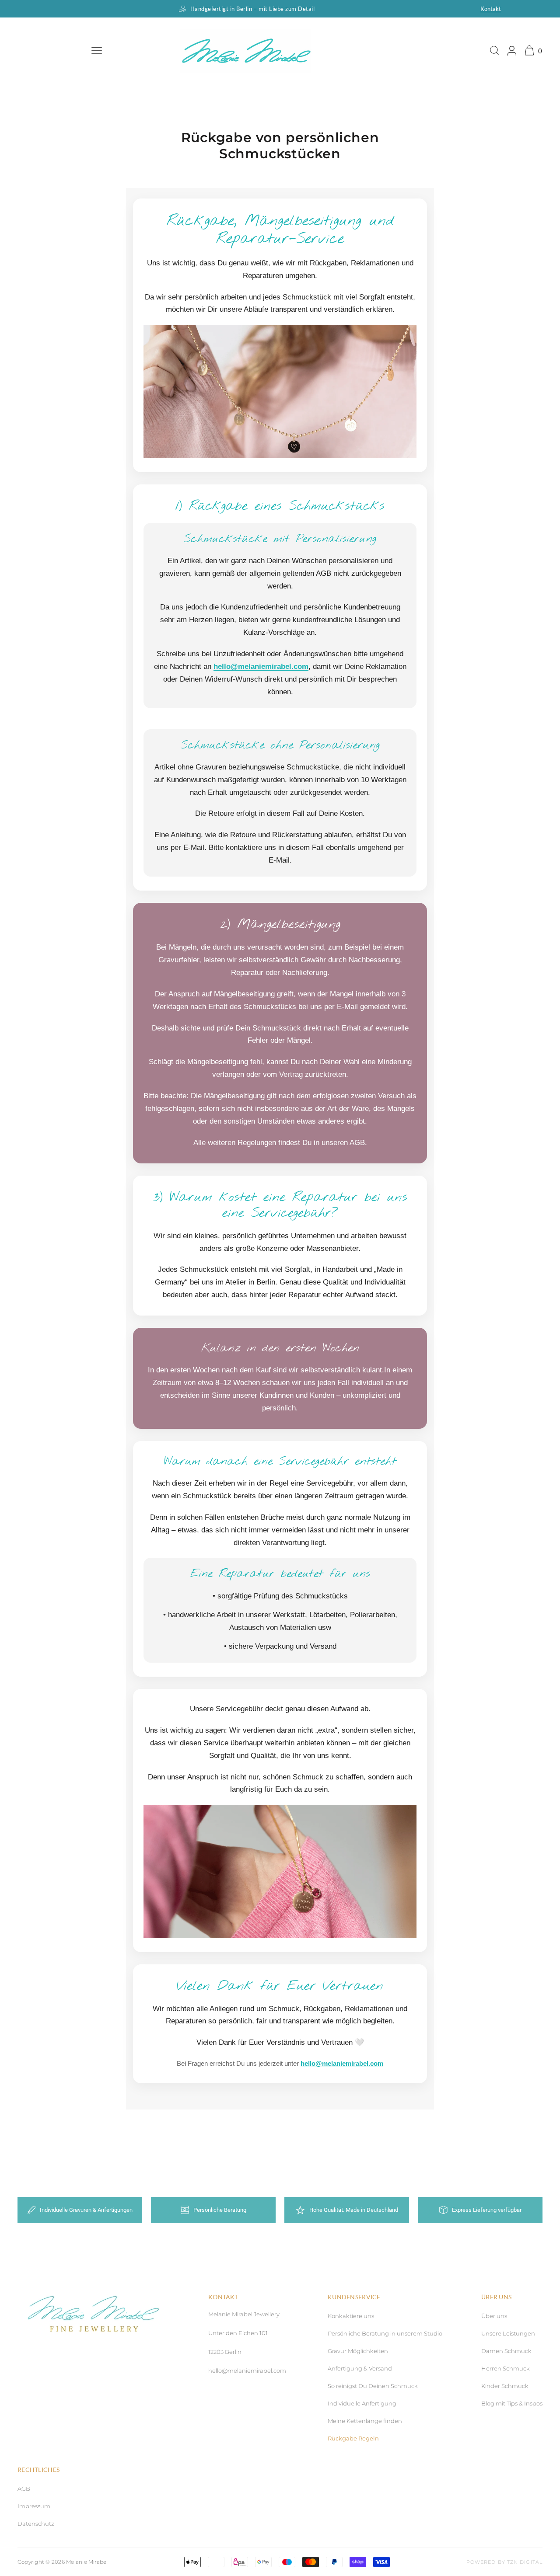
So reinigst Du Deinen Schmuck (373, 2386)
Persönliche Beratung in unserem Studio (385, 2333)
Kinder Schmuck (505, 2386)
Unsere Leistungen (508, 2333)
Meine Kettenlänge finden (365, 2421)
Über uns (494, 2316)
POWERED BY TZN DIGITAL (504, 2562)
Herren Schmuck (506, 2368)
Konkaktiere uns (351, 2316)
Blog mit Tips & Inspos (512, 2403)
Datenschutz (36, 2524)
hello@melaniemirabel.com (261, 667)
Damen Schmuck (506, 2351)
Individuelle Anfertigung (362, 2403)
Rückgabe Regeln (353, 2438)
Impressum (34, 2506)
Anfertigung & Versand (360, 2368)
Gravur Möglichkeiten (358, 2351)
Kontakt (491, 9)
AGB (24, 2489)
